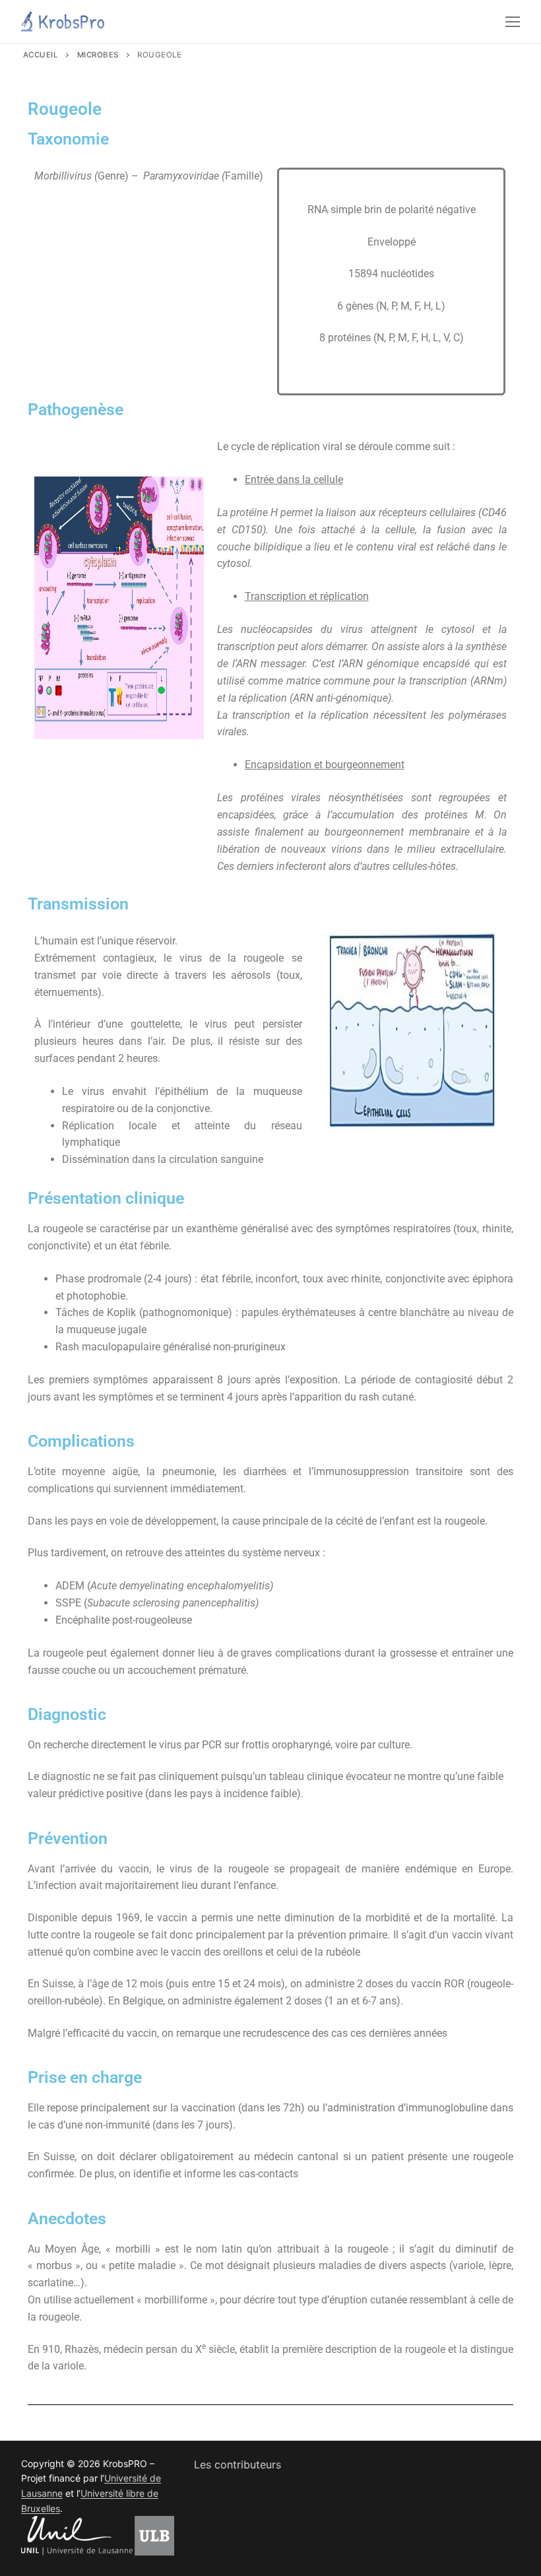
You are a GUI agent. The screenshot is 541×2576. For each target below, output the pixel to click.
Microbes (98, 55)
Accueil (41, 55)
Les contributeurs (238, 2464)
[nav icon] (513, 22)
